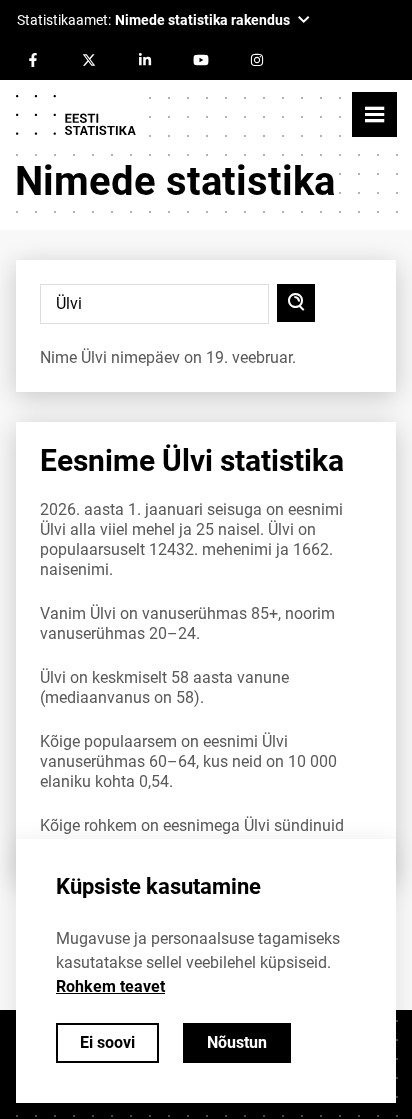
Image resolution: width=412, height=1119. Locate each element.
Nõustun (237, 1042)
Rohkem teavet (110, 986)
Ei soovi (107, 1042)
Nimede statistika (175, 181)
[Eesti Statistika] (75, 115)
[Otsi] (296, 303)
